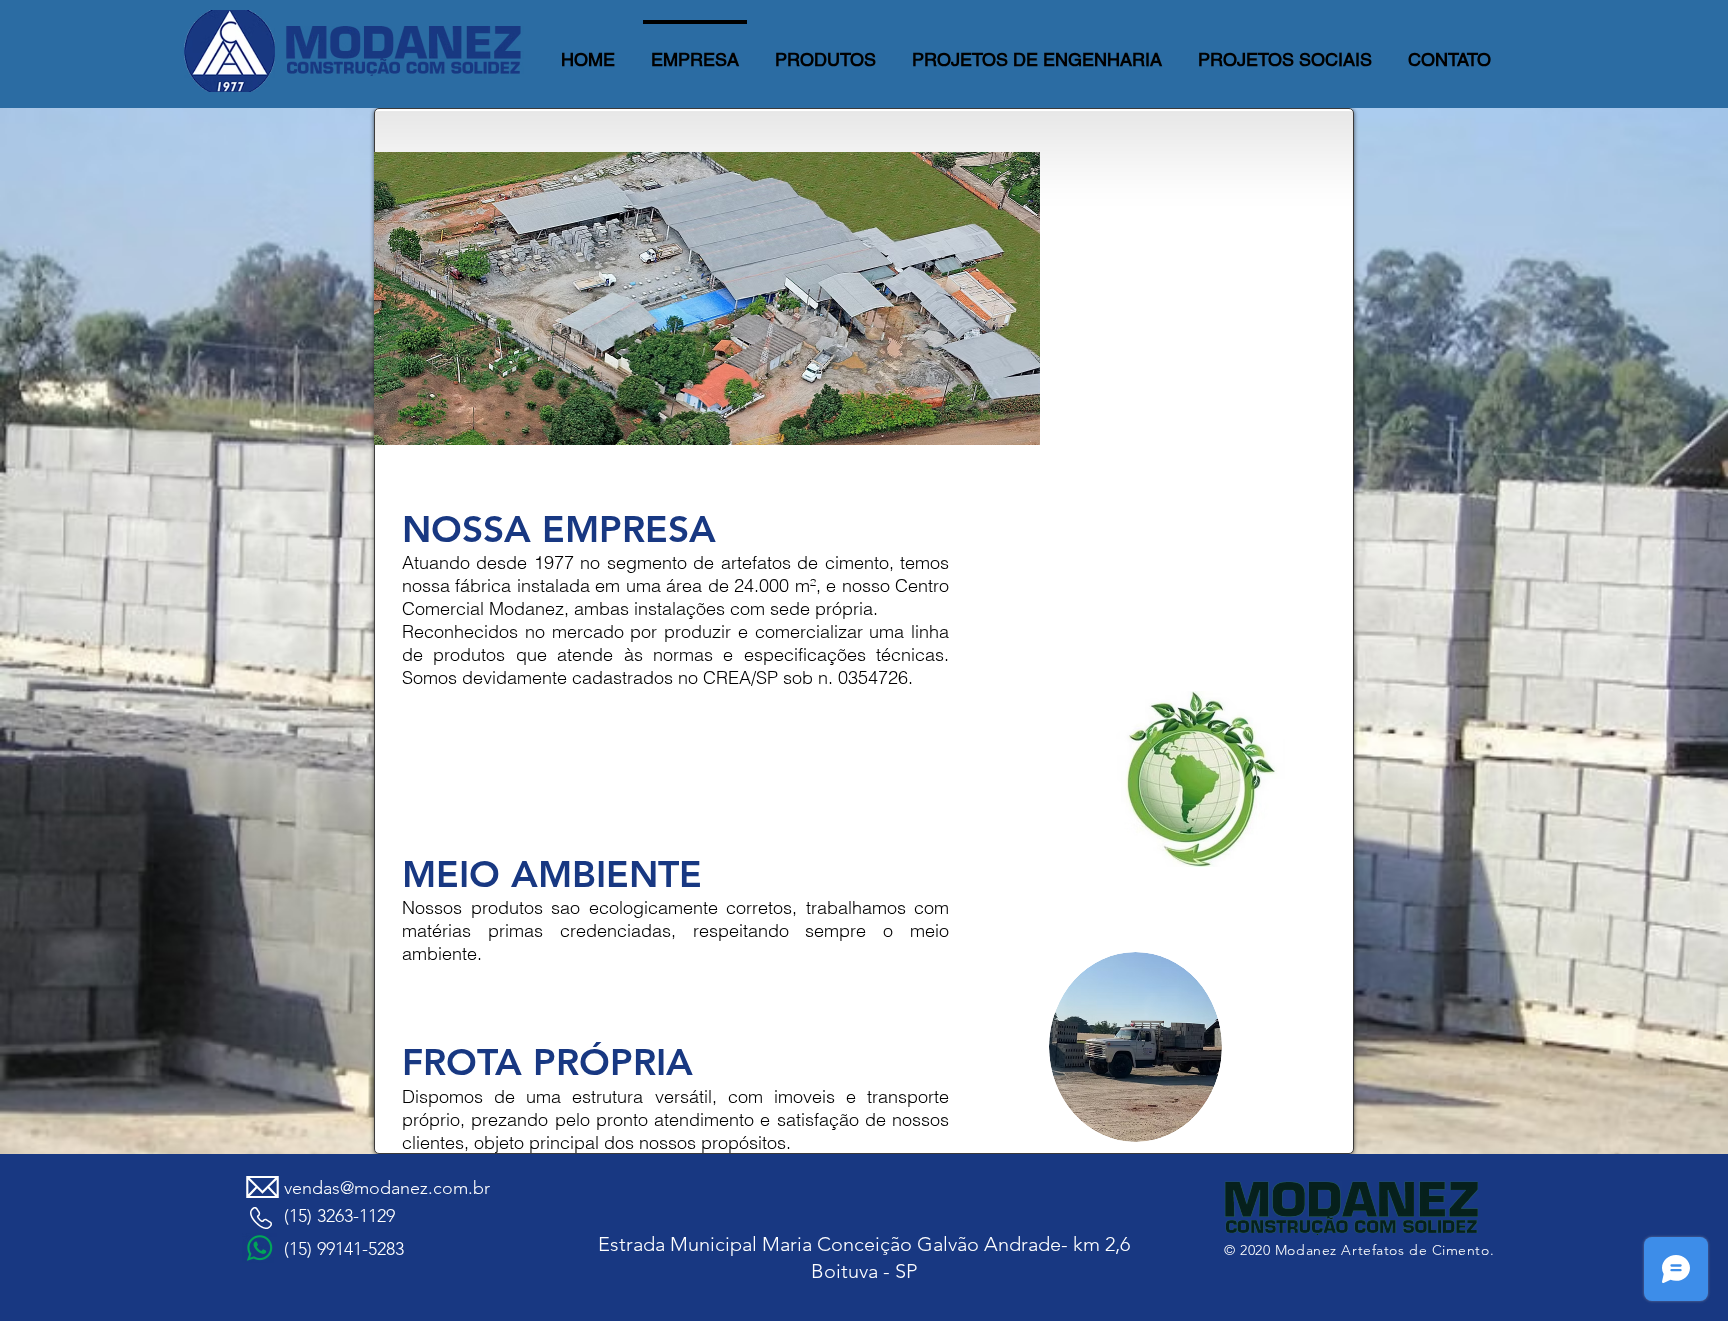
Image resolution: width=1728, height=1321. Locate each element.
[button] (825, 50)
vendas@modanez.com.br (387, 1188)
